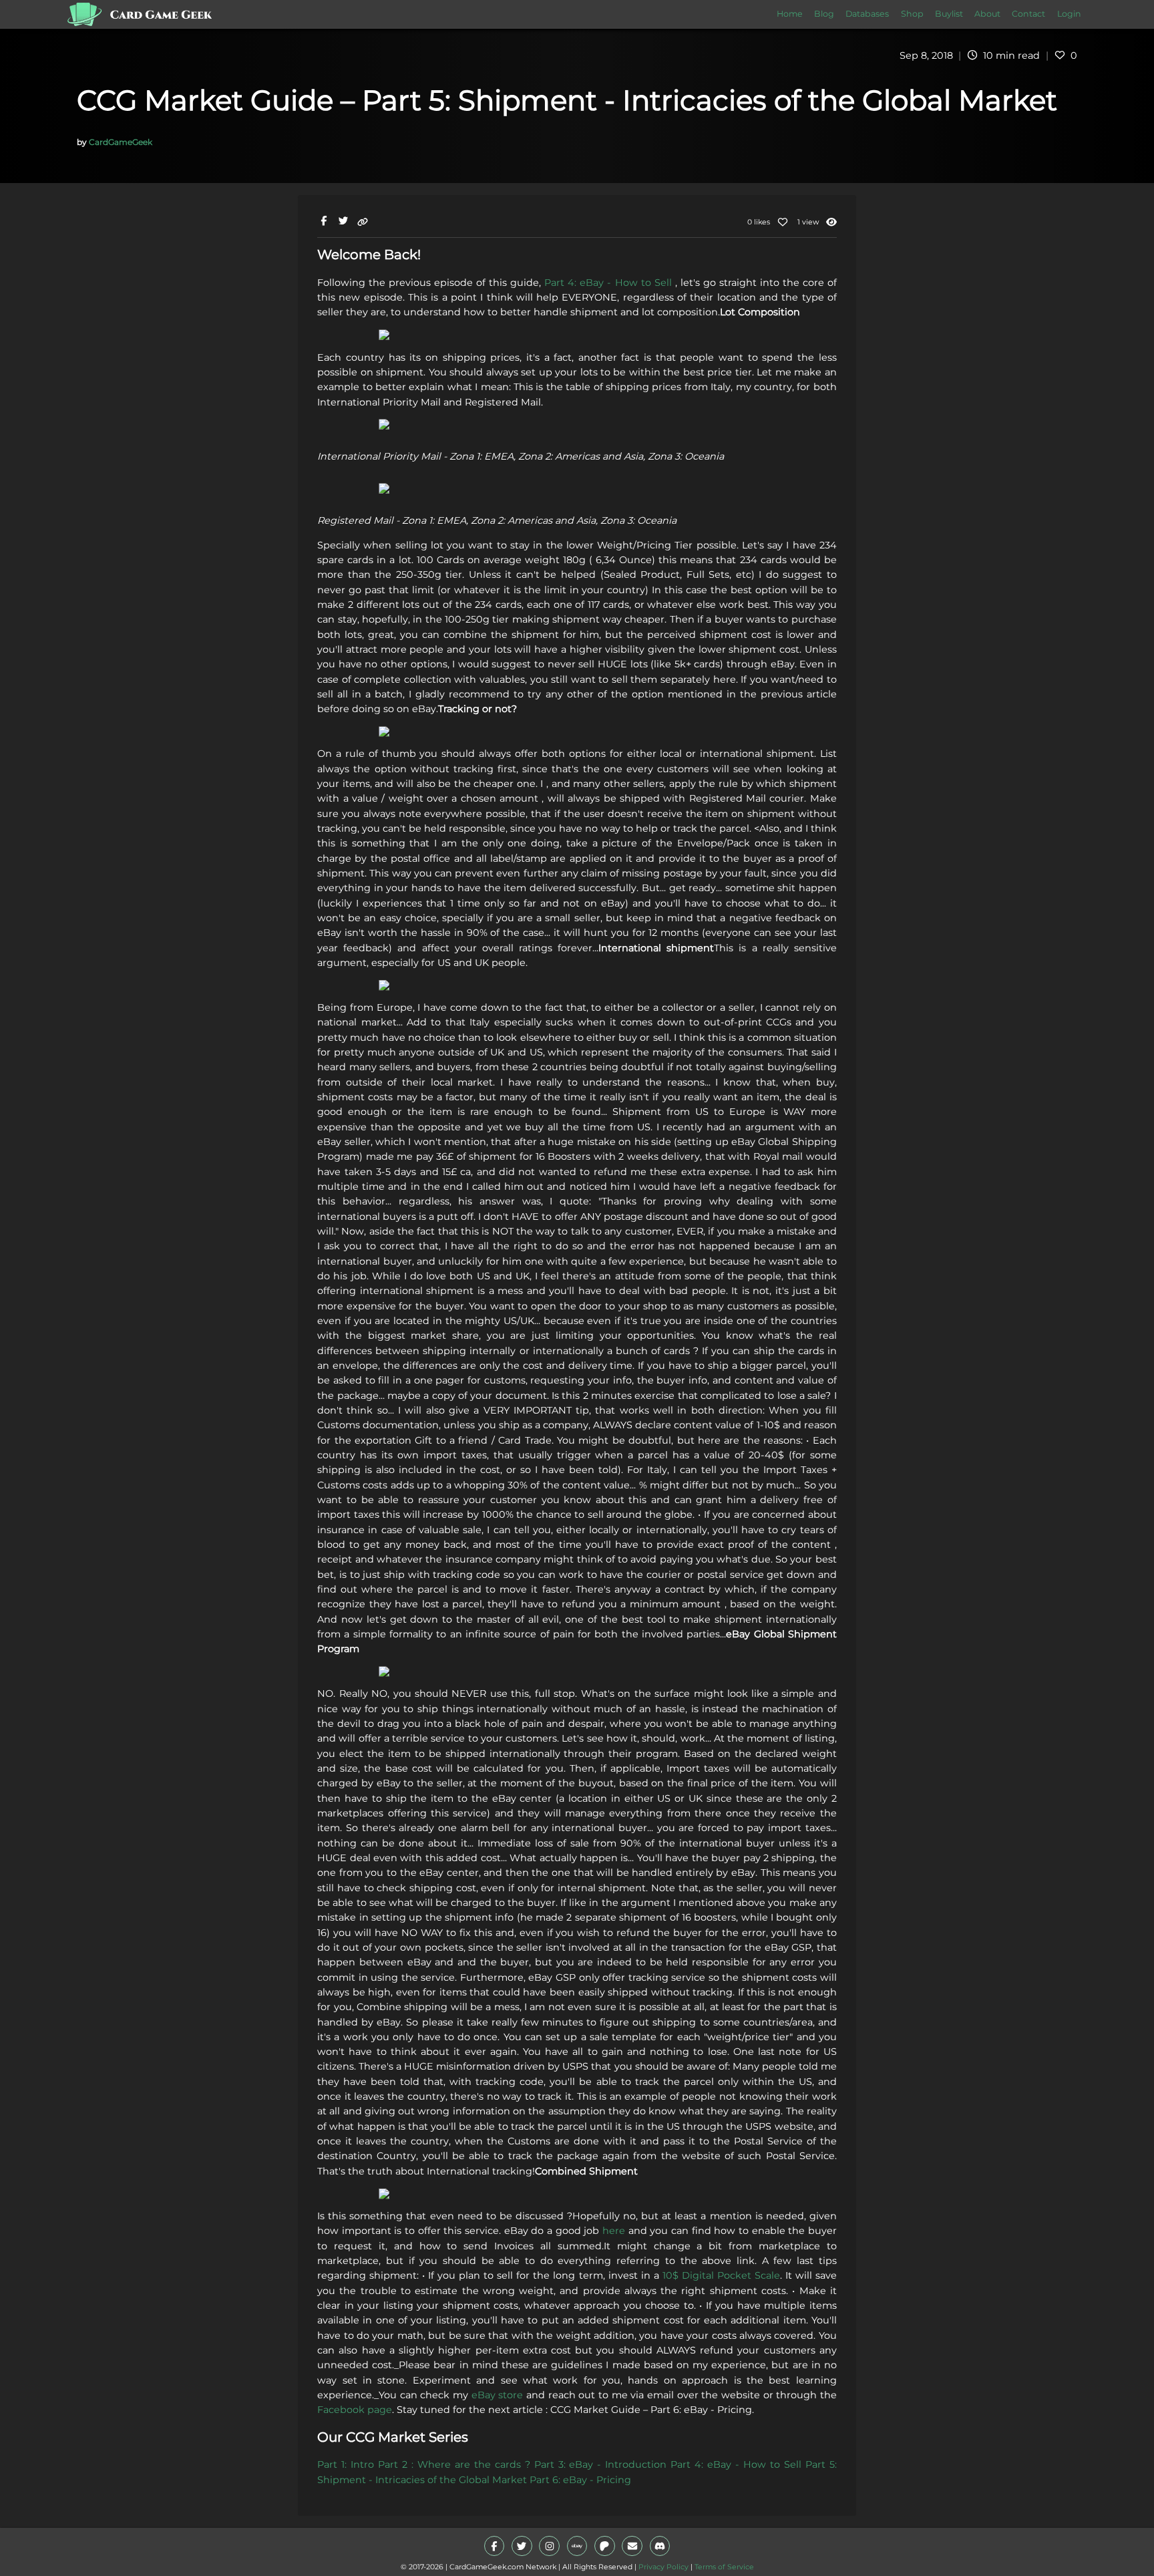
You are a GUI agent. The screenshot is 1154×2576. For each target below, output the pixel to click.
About (987, 14)
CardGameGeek (121, 142)
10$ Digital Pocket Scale (721, 2275)
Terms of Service (724, 2567)
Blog (824, 14)
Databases (867, 14)
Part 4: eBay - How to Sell (608, 283)
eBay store (498, 2395)
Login (1069, 14)
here (614, 2231)
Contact (1028, 14)
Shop (912, 14)
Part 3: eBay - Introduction (601, 2464)
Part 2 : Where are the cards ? (454, 2464)
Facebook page (355, 2410)
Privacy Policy (663, 2567)
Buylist (949, 14)
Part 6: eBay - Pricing (580, 2480)
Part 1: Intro (346, 2464)
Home (790, 14)
